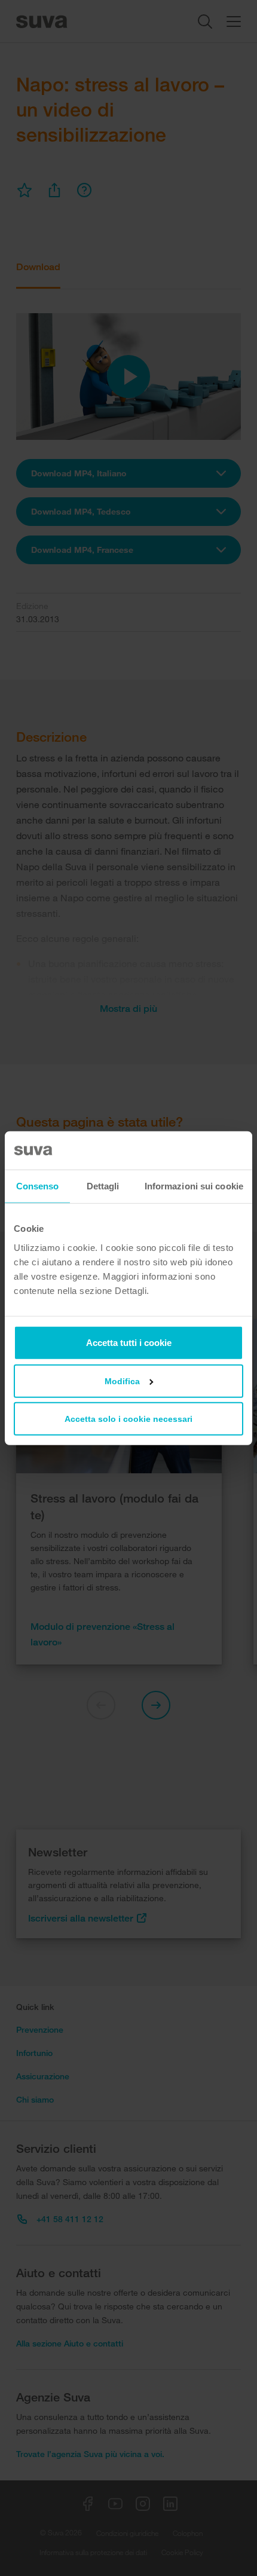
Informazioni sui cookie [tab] (194, 1186)
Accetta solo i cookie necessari (128, 1418)
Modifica (122, 1381)
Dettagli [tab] (103, 1186)
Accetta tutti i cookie (129, 1342)
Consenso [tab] (38, 1186)
